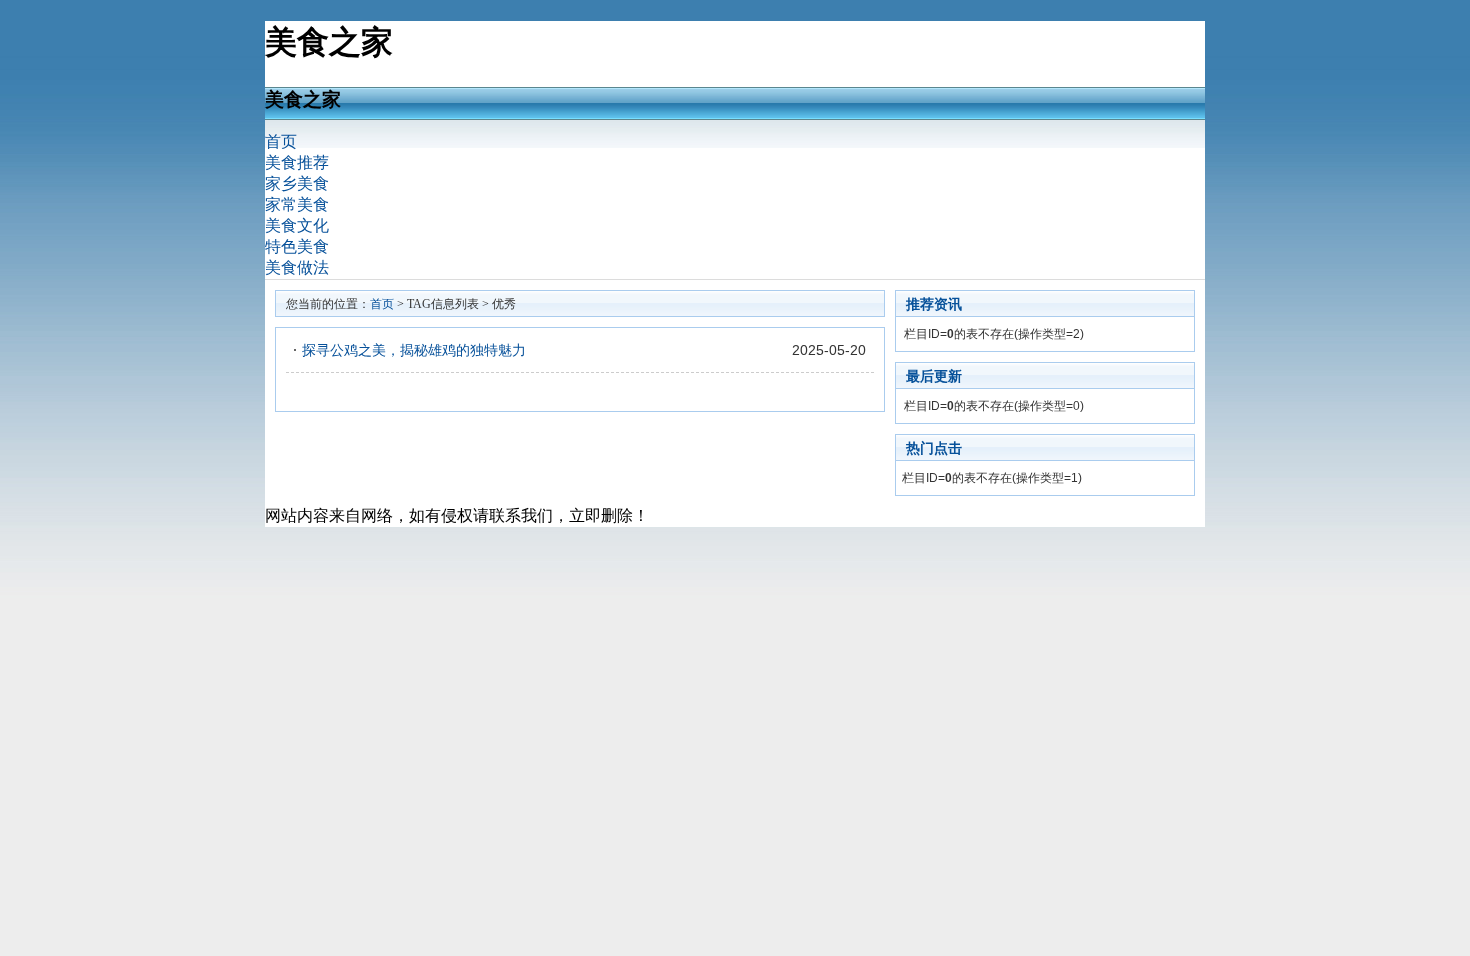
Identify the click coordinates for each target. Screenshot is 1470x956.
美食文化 (297, 225)
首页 (281, 141)
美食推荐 (297, 162)
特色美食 (297, 246)
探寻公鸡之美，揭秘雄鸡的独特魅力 (414, 350)
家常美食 (297, 204)
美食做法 (297, 267)
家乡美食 (297, 183)
